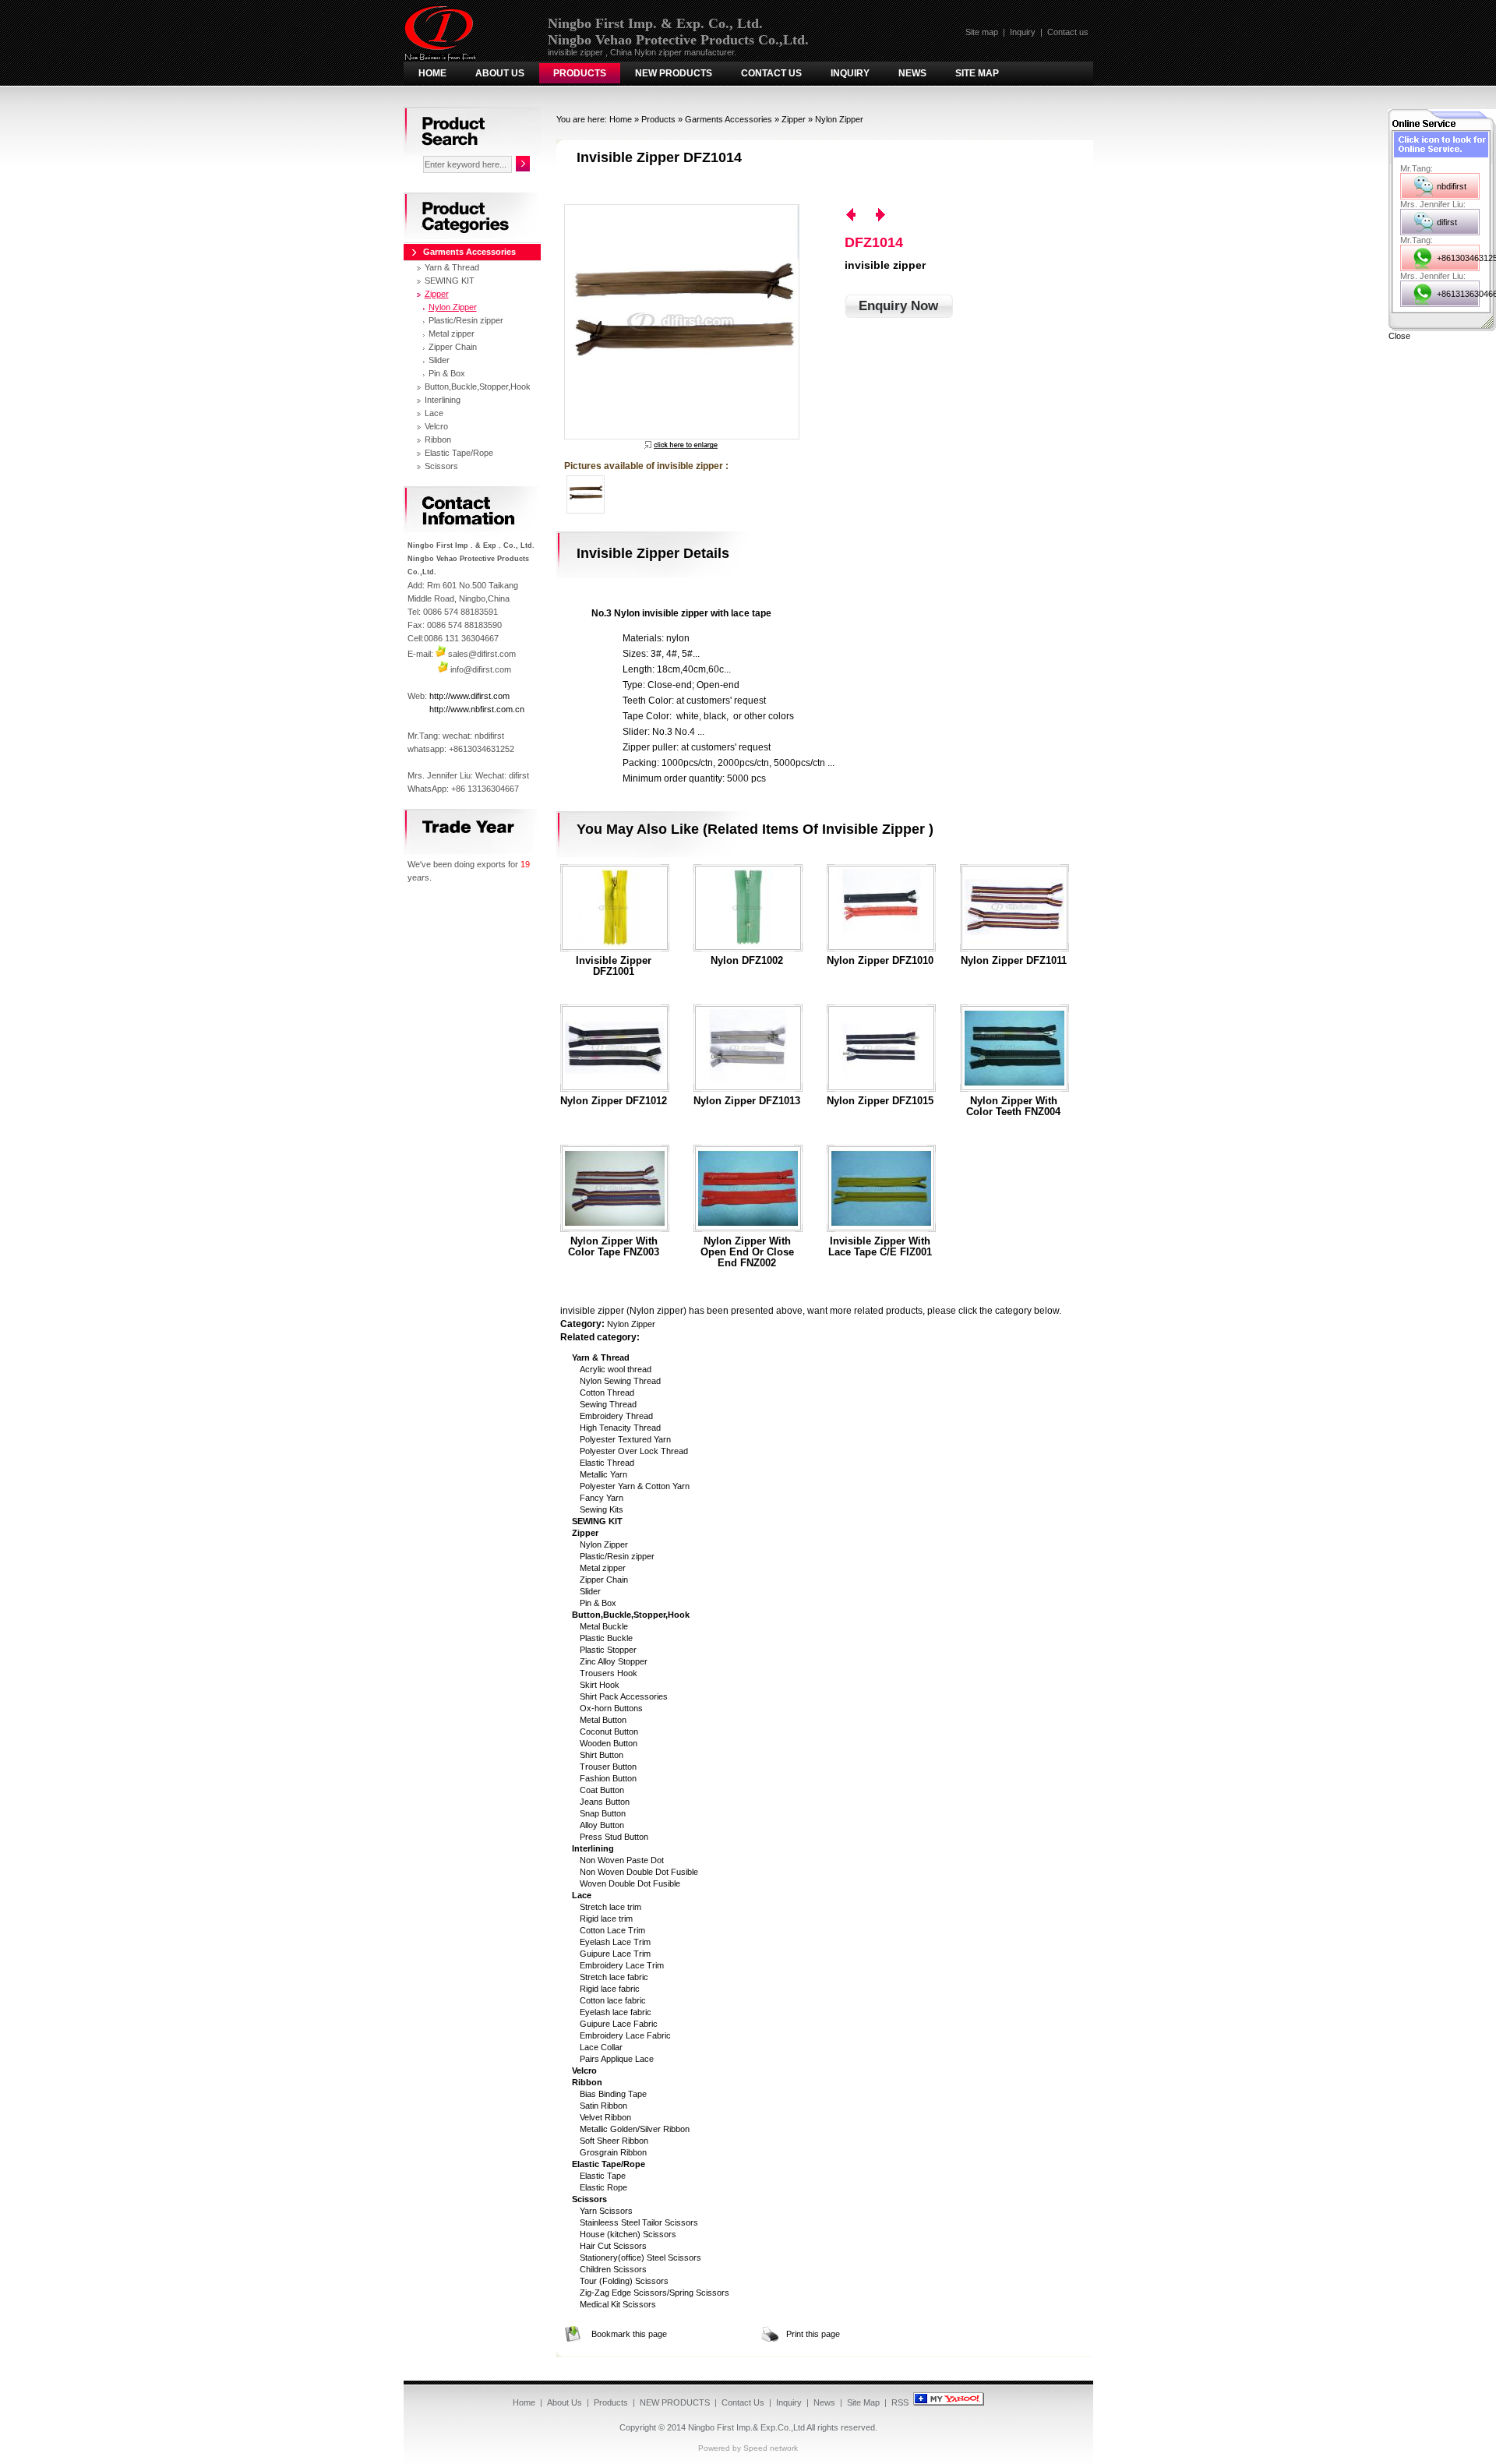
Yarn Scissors (606, 2211)
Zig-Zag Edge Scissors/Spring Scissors (654, 2293)
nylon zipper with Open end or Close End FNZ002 (747, 1252)
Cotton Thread (607, 1393)
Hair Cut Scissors (613, 2246)
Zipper (794, 119)
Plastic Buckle (606, 1638)
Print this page (813, 2334)
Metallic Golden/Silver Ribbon (635, 2129)
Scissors (441, 466)
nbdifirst (1452, 186)
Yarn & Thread (452, 267)
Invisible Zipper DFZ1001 (614, 966)
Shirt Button (602, 1755)
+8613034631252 (1458, 258)
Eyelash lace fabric (616, 2012)
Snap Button (603, 1813)
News (912, 73)
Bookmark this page (629, 2334)
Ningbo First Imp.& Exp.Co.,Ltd (746, 2427)
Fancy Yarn (602, 1498)
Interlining (443, 400)
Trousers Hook (609, 1673)
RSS (900, 2402)
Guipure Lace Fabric (619, 2024)
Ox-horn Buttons (611, 1708)
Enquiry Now (898, 306)
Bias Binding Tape (613, 2094)
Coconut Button (609, 1732)
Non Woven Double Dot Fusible (639, 1872)
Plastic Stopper (608, 1650)
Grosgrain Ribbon (613, 2152)
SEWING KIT (450, 281)
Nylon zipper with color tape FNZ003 (614, 1247)
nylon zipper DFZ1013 (747, 1101)
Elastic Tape (603, 2176)
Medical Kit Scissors (618, 2304)
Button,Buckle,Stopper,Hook (478, 387)
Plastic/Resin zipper (617, 1556)
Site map (982, 32)
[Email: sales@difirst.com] (441, 654)
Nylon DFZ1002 (747, 961)
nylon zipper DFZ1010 (880, 961)
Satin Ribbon (603, 2106)
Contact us (1068, 32)
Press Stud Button (614, 1837)
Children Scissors (613, 2269)
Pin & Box (598, 1603)
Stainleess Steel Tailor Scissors (639, 2222)
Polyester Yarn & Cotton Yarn (635, 1486)
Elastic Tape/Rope (459, 453)
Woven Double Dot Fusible (630, 1883)
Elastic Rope (603, 2187)
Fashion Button (608, 1778)
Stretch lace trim (610, 1907)
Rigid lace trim (606, 1919)
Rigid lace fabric (610, 1989)
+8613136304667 (1458, 294)
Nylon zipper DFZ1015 (880, 1101)
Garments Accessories (729, 119)
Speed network (771, 2448)
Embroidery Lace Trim (622, 1965)
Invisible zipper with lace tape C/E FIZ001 (880, 1247)
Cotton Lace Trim (612, 1930)
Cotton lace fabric (613, 2000)
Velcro (436, 426)
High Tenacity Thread (620, 1428)
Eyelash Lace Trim (615, 1942)
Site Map (977, 73)
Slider (590, 1591)
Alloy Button (602, 1825)
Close (1399, 336)
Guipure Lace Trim (615, 1954)
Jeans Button (605, 1802)
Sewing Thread (608, 1404)
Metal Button (603, 1720)
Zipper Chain (604, 1580)
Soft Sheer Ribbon (614, 2141)
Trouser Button (608, 1767)
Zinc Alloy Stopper (614, 1661)
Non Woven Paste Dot (622, 1860)
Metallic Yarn (603, 1474)
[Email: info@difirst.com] (443, 669)
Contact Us (771, 73)
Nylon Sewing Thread (620, 1381)
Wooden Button (609, 1743)
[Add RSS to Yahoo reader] (949, 2402)
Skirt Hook (600, 1685)
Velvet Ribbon (605, 2117)
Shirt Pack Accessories (624, 1696)
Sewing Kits (602, 1509)
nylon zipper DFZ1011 (1014, 961)
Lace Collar (601, 2047)
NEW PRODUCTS (674, 73)
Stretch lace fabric (614, 1977)
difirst (1447, 222)
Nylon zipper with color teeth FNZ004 (1013, 1107)
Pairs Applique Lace (617, 2059)
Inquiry (1023, 32)
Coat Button (602, 1790)
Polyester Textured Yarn (625, 1439)
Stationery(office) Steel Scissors (640, 2257)
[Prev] (851, 215)
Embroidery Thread (616, 1416)
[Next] (880, 215)
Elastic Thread (607, 1463)
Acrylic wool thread (616, 1369)
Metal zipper (603, 1568)
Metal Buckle (604, 1626)
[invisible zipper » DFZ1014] (681, 322)
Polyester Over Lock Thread (634, 1451)
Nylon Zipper (839, 119)
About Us (500, 73)
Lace (434, 413)
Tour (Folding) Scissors (624, 2281)
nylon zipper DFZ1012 (614, 1101)
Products (580, 73)
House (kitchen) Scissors (628, 2234)
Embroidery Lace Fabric (625, 2035)
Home (432, 73)
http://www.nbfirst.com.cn (477, 709)
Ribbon (438, 439)
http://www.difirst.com (469, 696)
